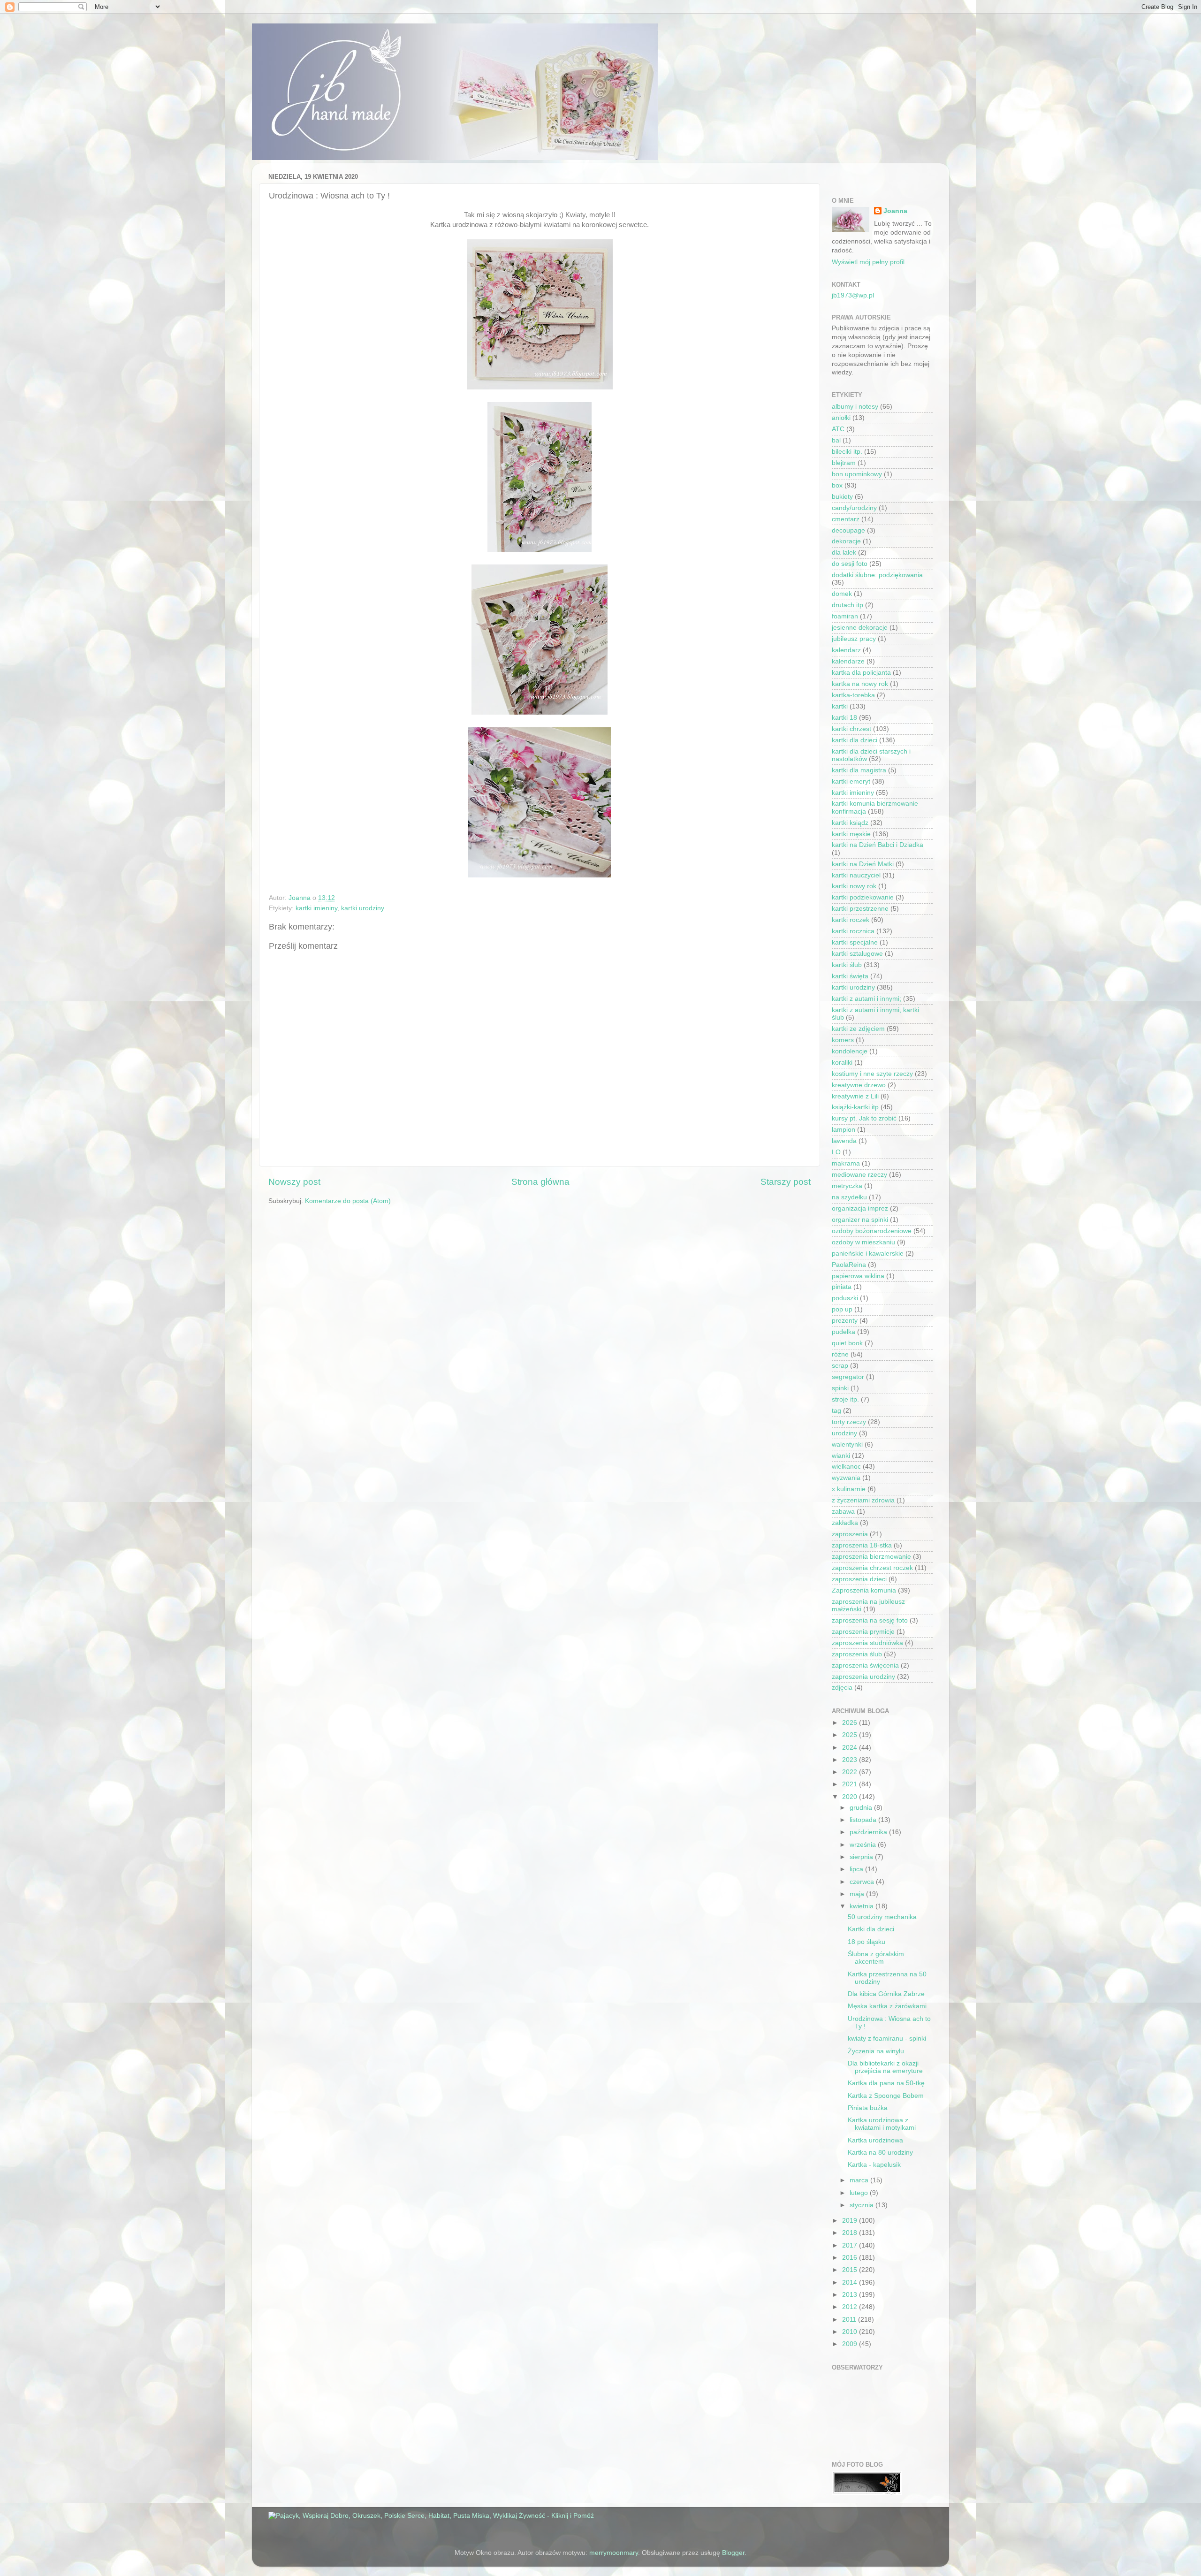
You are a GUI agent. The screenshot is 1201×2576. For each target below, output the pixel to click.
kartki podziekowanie (863, 897)
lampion (844, 1130)
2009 (851, 2344)
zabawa (843, 1512)
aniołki (841, 418)
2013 (851, 2295)
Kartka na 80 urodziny (880, 2153)
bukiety (842, 497)
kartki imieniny (316, 908)
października (869, 1832)
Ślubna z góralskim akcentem (876, 1958)
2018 (851, 2233)
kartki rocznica (853, 931)
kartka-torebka (853, 695)
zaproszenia (850, 1534)
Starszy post (786, 1182)
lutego (860, 2193)
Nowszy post (294, 1182)
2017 (851, 2245)
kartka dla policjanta (861, 673)
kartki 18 (844, 718)
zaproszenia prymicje (863, 1632)
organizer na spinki (860, 1220)
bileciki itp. (847, 452)
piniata (842, 1287)
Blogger (733, 2553)
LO (836, 1152)
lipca (857, 1869)
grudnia (862, 1808)
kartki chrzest (851, 729)
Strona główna (540, 1182)
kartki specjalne (855, 942)
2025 (851, 1735)
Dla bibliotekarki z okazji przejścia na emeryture (885, 2067)
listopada (864, 1820)
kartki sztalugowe (857, 954)
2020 (851, 1797)
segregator (848, 1377)
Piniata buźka (868, 2108)
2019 (851, 2221)
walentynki (847, 1444)
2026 (851, 1723)
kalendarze (848, 661)
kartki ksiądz (850, 823)
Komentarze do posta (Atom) (348, 1201)
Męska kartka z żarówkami (887, 2006)
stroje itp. (845, 1399)
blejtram (844, 463)
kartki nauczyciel (856, 875)
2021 (851, 1784)
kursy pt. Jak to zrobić (864, 1118)
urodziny (844, 1433)
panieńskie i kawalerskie (868, 1254)
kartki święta (850, 976)
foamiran (845, 616)
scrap (840, 1366)
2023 (851, 1760)
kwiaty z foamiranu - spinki (887, 2039)
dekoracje (846, 541)
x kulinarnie (849, 1489)
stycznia (863, 2205)
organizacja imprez (860, 1208)
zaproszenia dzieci (859, 1579)
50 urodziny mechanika (882, 1917)
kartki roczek (851, 920)
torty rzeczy (849, 1422)
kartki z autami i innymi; (867, 999)
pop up (842, 1309)
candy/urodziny (854, 508)
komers (843, 1040)
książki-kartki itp (855, 1107)
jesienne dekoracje (860, 628)
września (864, 1845)
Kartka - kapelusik (874, 2165)
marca (860, 2180)
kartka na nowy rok (860, 684)
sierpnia (862, 1857)
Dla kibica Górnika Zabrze (886, 1994)
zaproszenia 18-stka (862, 1545)
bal (836, 440)
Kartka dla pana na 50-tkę (886, 2083)
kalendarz (846, 650)
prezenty (845, 1321)
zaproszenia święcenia (865, 1665)
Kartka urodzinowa (875, 2140)
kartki (840, 706)
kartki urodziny (363, 908)
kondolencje (850, 1051)
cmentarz (846, 519)
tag (836, 1411)
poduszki (845, 1298)
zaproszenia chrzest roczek (872, 1568)
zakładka (845, 1523)
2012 (851, 2307)
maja (858, 1894)
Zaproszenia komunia (864, 1590)
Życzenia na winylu (876, 2051)
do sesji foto (850, 564)
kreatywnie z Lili (855, 1096)
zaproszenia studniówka (867, 1643)
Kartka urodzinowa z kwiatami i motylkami (882, 2124)
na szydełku (849, 1197)
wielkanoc (846, 1467)
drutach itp (848, 605)
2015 (851, 2270)
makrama (846, 1163)
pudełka (844, 1332)
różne (840, 1354)
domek (842, 594)
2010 (851, 2332)
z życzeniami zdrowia (863, 1500)
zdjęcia (842, 1688)
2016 (851, 2258)
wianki (841, 1456)
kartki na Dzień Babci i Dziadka (878, 845)
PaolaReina (849, 1265)
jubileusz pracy (854, 639)
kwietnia (863, 1906)
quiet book (847, 1343)
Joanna (895, 211)
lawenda (844, 1141)
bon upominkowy (857, 474)
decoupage (848, 530)
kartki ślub (847, 965)
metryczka (847, 1186)
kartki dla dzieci (855, 740)
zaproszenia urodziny (863, 1677)
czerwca (863, 1882)
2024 (851, 1748)
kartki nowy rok (854, 886)
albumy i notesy (855, 407)
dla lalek (844, 553)
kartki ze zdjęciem (858, 1029)
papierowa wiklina (858, 1276)
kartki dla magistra (859, 770)
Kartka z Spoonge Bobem (886, 2096)
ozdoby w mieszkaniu (863, 1242)
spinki (840, 1388)
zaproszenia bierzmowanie (871, 1557)
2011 (850, 2320)
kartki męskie (851, 834)
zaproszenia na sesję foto (870, 1620)
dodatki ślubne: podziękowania (877, 575)
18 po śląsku (867, 1942)
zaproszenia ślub (857, 1654)
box (837, 485)
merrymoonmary (614, 2553)
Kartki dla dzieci (871, 1929)
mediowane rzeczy (859, 1175)
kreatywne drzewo (859, 1085)
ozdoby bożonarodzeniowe (872, 1231)
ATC (838, 429)
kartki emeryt (851, 781)
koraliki (842, 1063)
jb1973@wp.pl (853, 295)
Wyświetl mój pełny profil (868, 262)
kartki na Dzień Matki (863, 864)
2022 (851, 1772)
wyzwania (846, 1478)
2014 (851, 2283)
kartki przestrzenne (860, 909)
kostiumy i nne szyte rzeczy (872, 1074)
